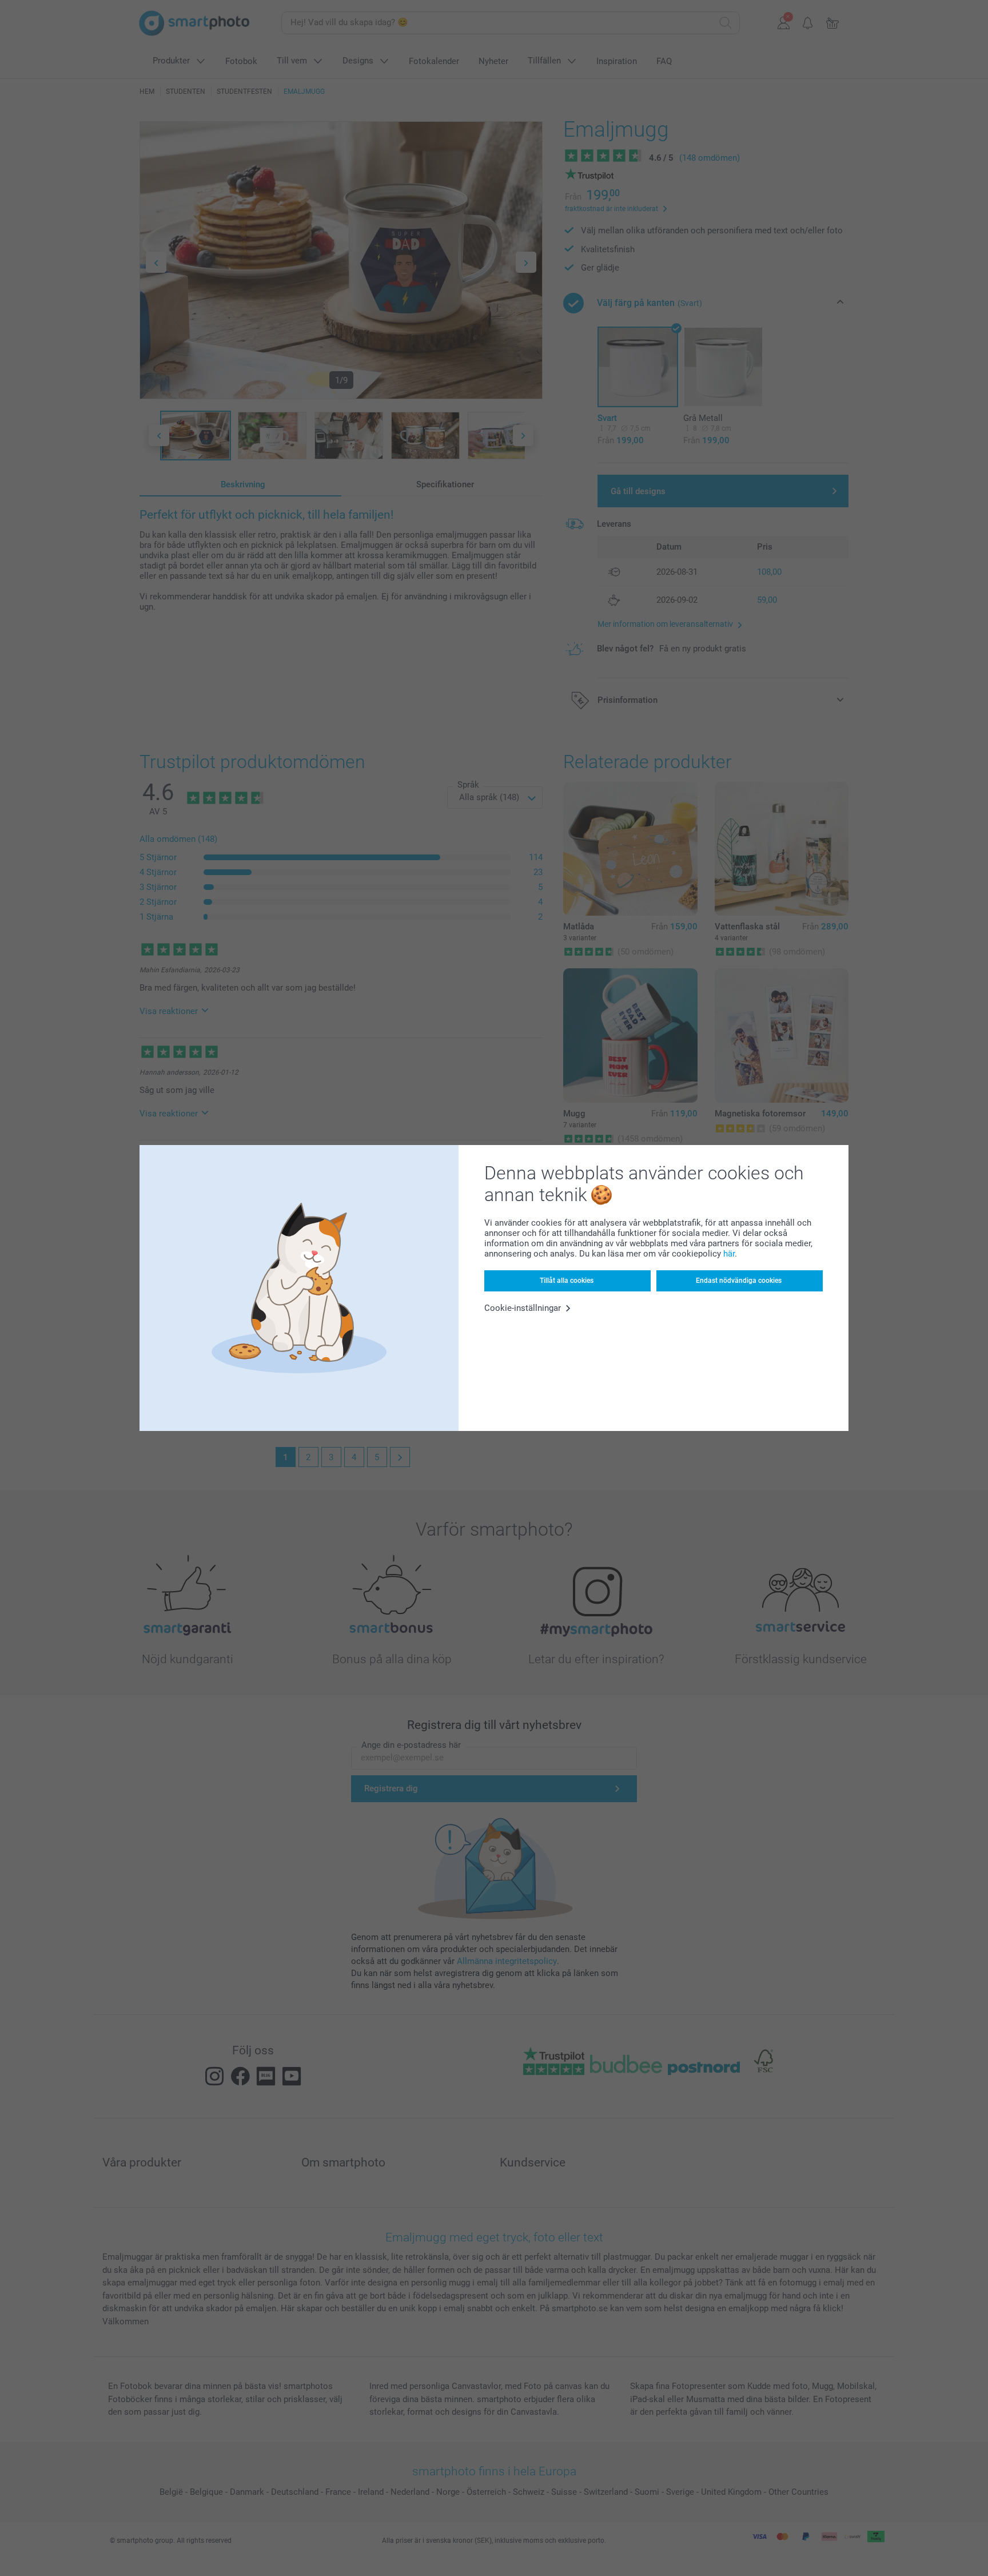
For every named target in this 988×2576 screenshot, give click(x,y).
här (729, 1254)
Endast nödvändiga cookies (739, 1281)
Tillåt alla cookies (567, 1281)
